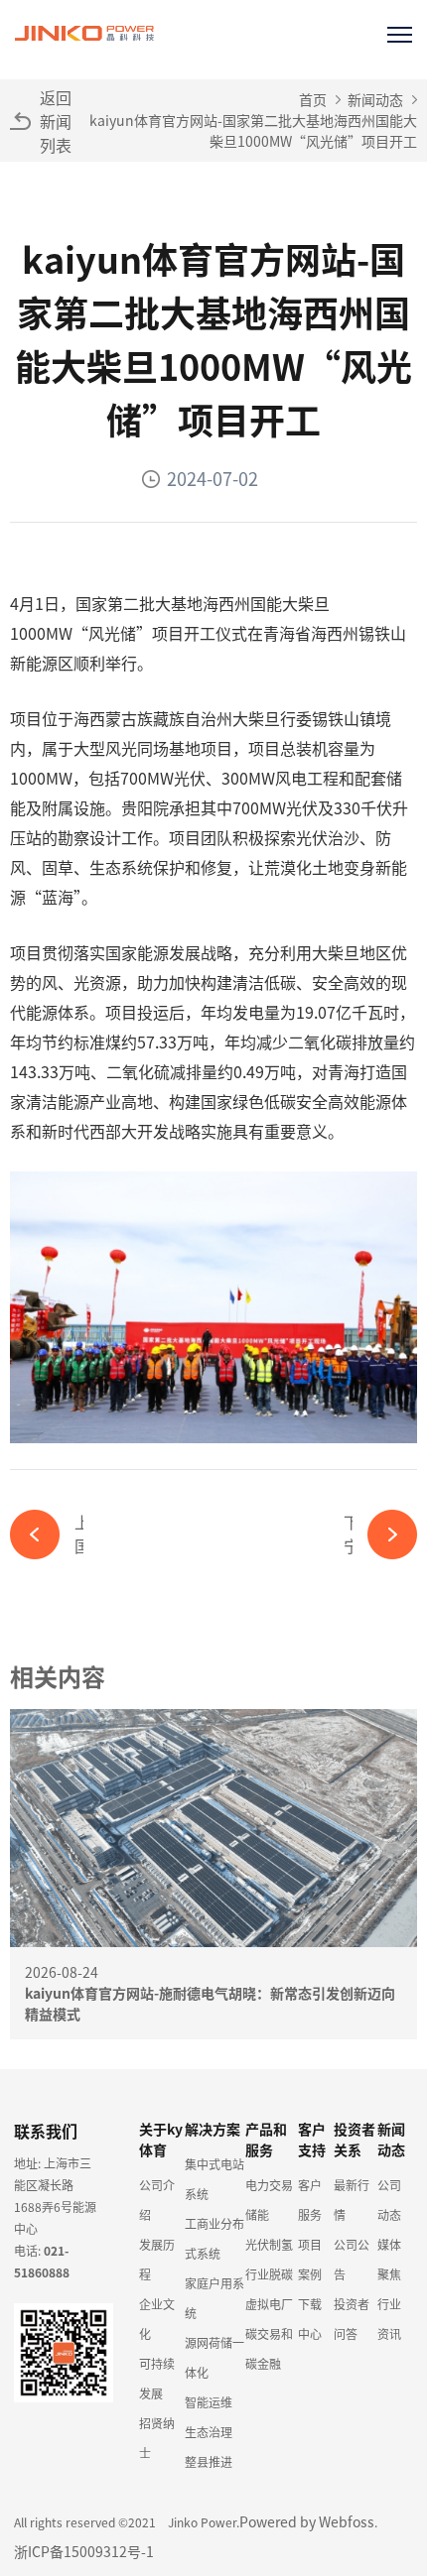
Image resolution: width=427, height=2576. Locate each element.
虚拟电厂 (269, 2304)
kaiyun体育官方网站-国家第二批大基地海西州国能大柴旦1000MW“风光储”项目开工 (253, 130)
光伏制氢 (269, 2244)
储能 (257, 2214)
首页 (313, 99)
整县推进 (209, 2461)
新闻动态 (375, 99)
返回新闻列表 (56, 121)
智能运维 (209, 2402)
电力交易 (269, 2185)
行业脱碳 (269, 2274)
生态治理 (209, 2432)
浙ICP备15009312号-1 (84, 2551)
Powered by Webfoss (307, 2521)
